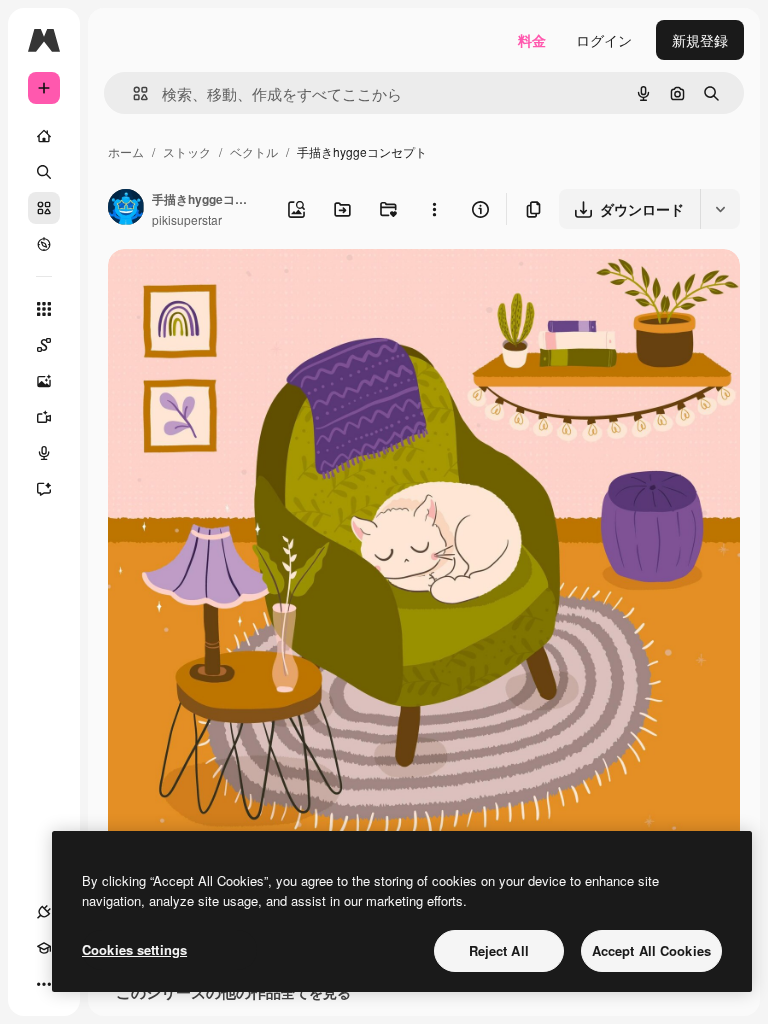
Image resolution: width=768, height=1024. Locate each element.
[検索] (44, 172)
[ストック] (44, 208)
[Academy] (44, 948)
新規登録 (700, 40)
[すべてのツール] (44, 309)
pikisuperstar (187, 219)
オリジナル (245, 287)
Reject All (499, 950)
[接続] (44, 912)
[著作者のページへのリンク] (126, 209)
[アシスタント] (44, 489)
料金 (532, 40)
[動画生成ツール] (44, 417)
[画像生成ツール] (44, 381)
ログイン (604, 40)
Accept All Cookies (651, 950)
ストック (187, 151)
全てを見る (316, 992)
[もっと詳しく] (44, 244)
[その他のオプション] (434, 209)
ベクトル (254, 151)
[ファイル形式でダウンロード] (720, 209)
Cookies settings (134, 949)
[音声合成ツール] (44, 453)
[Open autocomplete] (132, 93)
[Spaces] (44, 345)
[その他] (44, 984)
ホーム (126, 151)
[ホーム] (44, 136)
